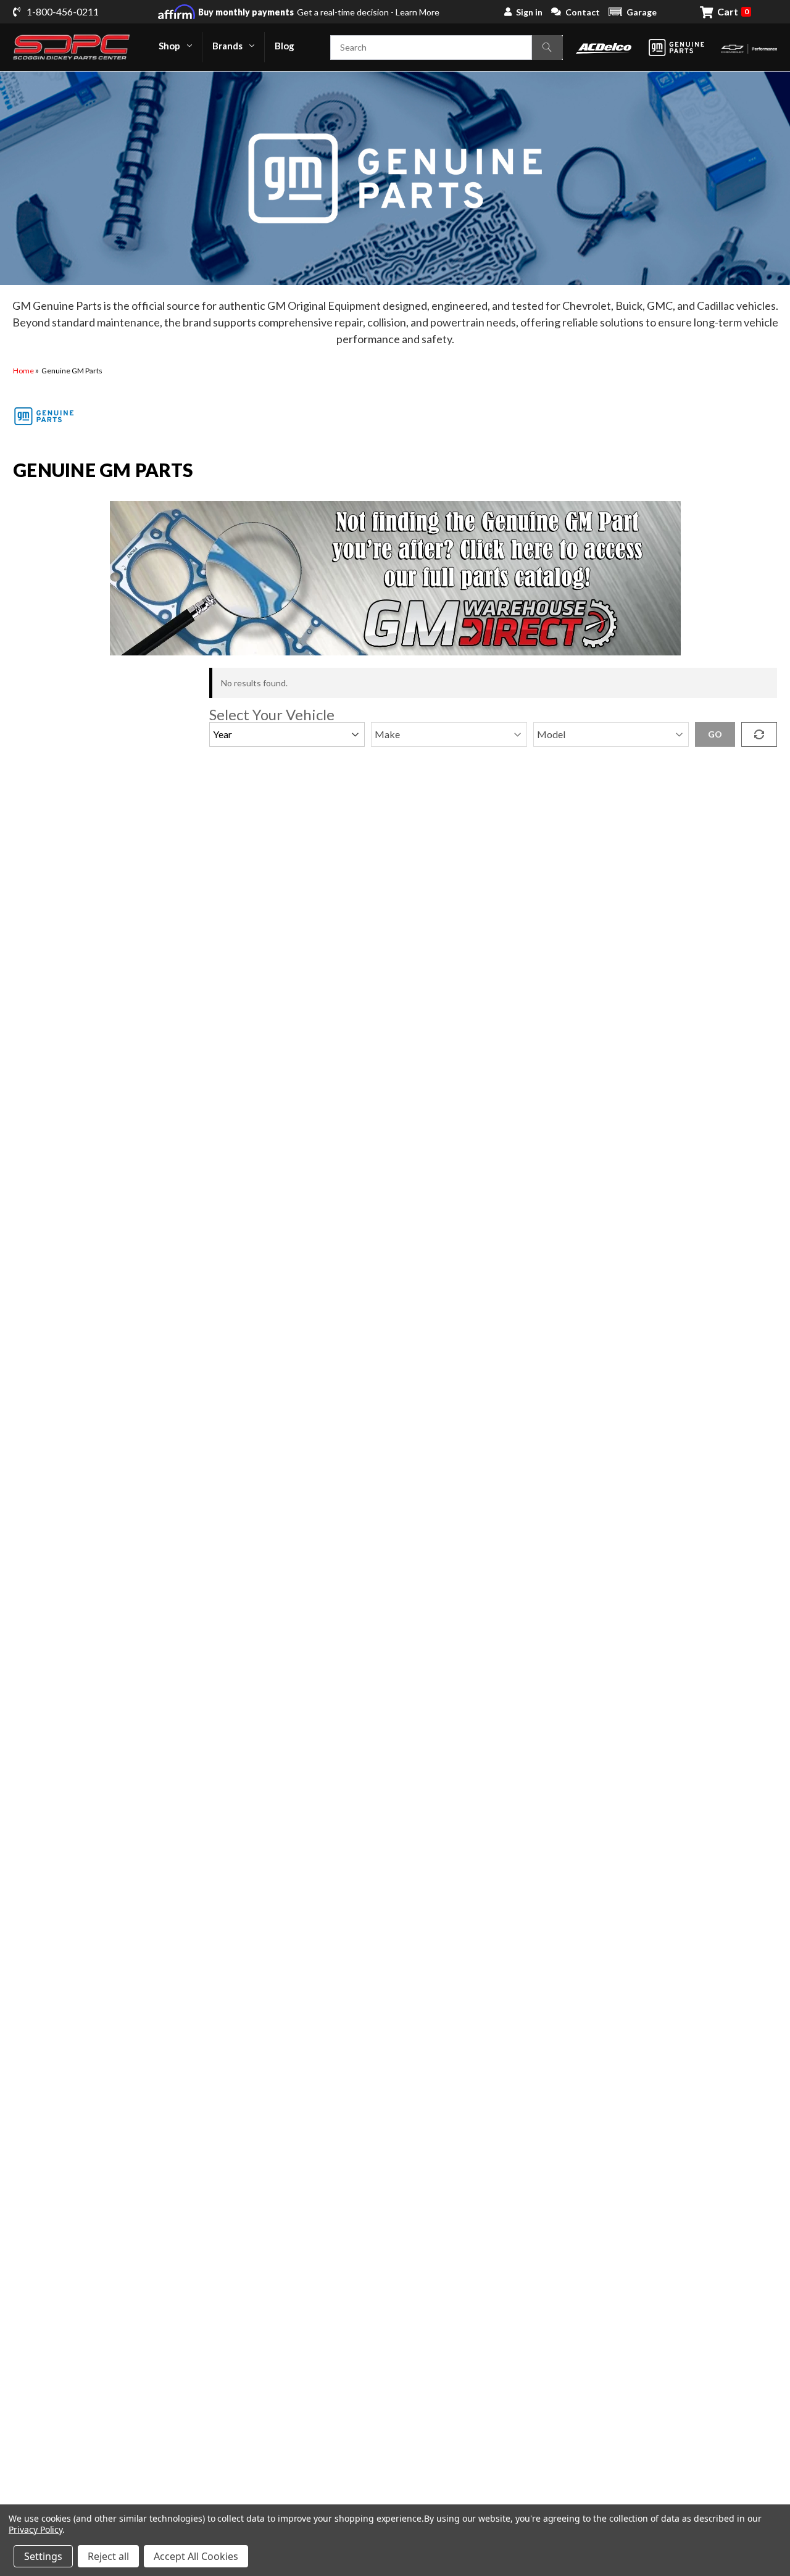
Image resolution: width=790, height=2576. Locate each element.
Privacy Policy (35, 2529)
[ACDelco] (604, 47)
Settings (43, 2556)
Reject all (108, 2556)
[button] (633, 12)
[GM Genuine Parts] (676, 48)
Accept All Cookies (196, 2556)
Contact (583, 12)
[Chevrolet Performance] (749, 47)
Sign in (529, 12)
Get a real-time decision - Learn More (319, 12)
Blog (285, 46)
